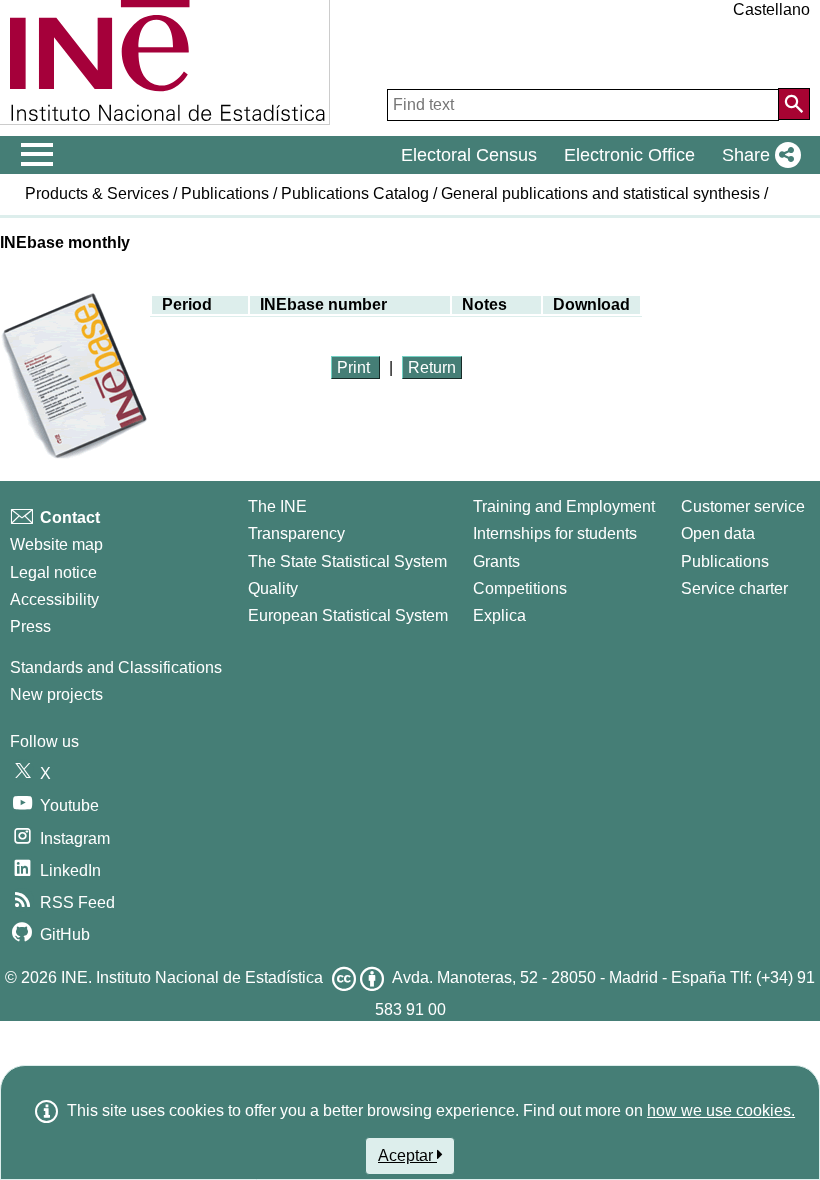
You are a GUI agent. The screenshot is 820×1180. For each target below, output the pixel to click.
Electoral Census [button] (469, 155)
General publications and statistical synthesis (600, 193)
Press (30, 626)
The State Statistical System (347, 561)
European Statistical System (348, 615)
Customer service (743, 506)
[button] (757, 155)
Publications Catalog (355, 193)
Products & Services (97, 193)
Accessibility (54, 599)
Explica (499, 615)
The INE (277, 506)
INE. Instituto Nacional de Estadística (192, 977)
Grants (496, 561)
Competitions (520, 588)
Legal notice (53, 572)
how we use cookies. (721, 1110)
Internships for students (555, 533)
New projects (56, 694)
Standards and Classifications (116, 667)
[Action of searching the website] (794, 104)
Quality (273, 588)
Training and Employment (564, 506)
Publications (225, 193)
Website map (56, 544)
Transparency (296, 533)
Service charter (734, 588)
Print (355, 367)
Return (432, 367)
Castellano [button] (771, 9)
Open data (718, 533)
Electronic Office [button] (629, 155)
